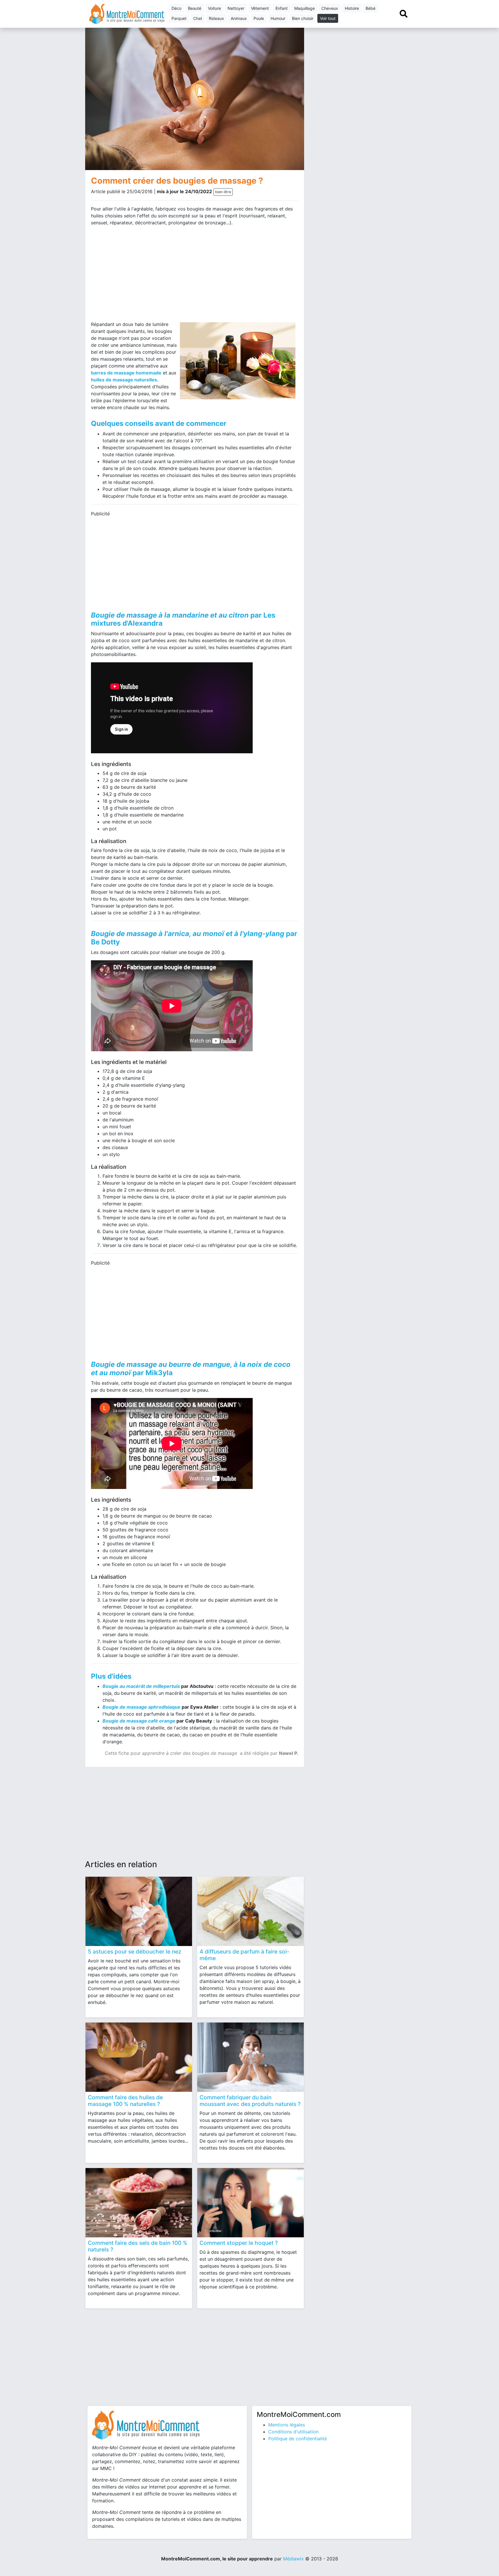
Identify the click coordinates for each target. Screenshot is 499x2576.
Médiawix (293, 2559)
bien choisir (303, 18)
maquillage (305, 8)
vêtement (260, 8)
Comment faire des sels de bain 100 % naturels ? (138, 2246)
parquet (179, 18)
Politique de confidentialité (298, 2439)
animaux (239, 18)
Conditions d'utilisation (293, 2432)
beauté (195, 8)
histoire (352, 8)
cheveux (330, 8)
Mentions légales (287, 2425)
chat (198, 18)
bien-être (223, 192)
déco (176, 8)
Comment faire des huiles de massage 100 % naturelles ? (125, 2101)
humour (278, 18)
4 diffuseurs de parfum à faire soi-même (244, 1955)
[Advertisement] (141, 276)
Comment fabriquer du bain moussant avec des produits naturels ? (250, 2101)
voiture (214, 8)
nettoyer (236, 8)
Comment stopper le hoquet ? (239, 2243)
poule (259, 18)
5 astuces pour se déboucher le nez (135, 1951)
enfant (282, 8)
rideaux (216, 18)
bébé (370, 8)
